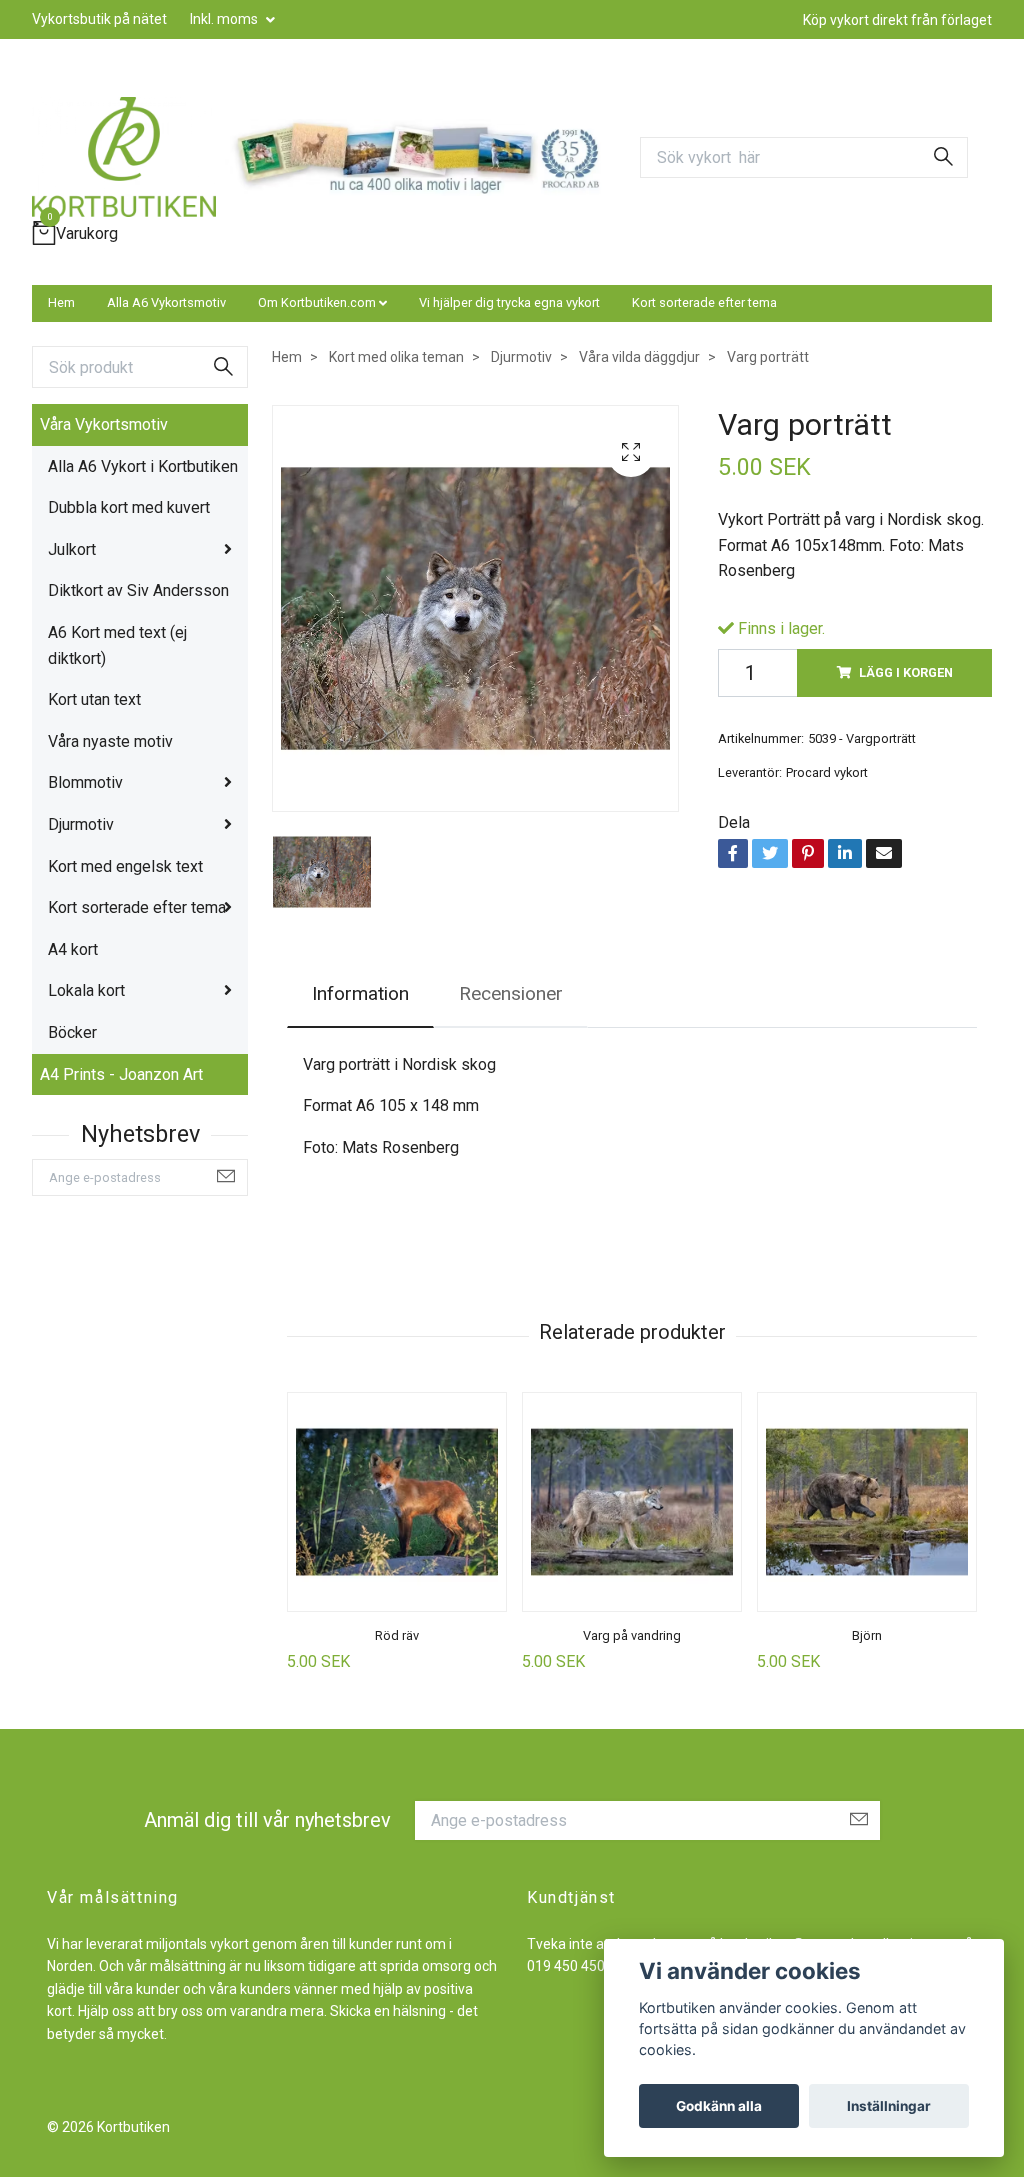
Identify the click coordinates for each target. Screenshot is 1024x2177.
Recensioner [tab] (511, 993)
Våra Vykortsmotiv (104, 424)
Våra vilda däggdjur (639, 357)
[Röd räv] (397, 1502)
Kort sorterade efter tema (704, 302)
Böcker (72, 1032)
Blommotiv (85, 782)
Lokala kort (86, 990)
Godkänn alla (719, 2106)
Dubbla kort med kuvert (129, 507)
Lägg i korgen (906, 672)
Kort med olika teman (396, 357)
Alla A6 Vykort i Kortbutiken (143, 466)
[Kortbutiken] (124, 157)
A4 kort (73, 949)
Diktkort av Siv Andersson (138, 590)
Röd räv (397, 1635)
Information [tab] (360, 993)
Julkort (72, 549)
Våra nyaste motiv (110, 741)
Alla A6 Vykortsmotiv (166, 302)
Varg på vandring (632, 1635)
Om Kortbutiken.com (317, 302)
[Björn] (867, 1502)
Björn (867, 1635)
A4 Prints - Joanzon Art (121, 1074)
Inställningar (889, 2106)
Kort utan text (94, 699)
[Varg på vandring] (632, 1502)
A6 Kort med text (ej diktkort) (117, 645)
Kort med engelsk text (125, 866)
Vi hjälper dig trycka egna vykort (509, 302)
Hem (61, 302)
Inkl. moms (225, 19)
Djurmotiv (81, 824)
